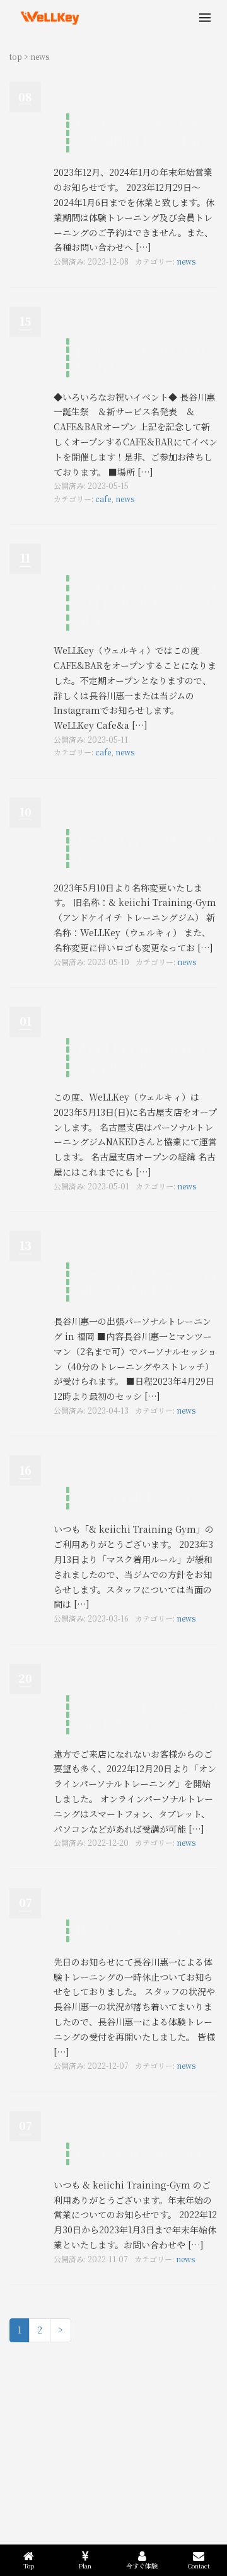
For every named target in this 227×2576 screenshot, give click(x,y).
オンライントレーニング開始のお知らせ (151, 1714)
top (16, 56)
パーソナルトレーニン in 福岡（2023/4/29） (146, 1282)
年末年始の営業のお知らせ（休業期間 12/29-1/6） (151, 133)
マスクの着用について (139, 1498)
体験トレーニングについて (151, 1931)
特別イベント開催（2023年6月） (148, 358)
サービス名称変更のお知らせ (151, 848)
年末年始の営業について (145, 2154)
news (186, 261)
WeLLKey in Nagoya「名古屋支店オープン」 (144, 1057)
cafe (103, 499)
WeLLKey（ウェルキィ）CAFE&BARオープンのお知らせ (150, 603)
